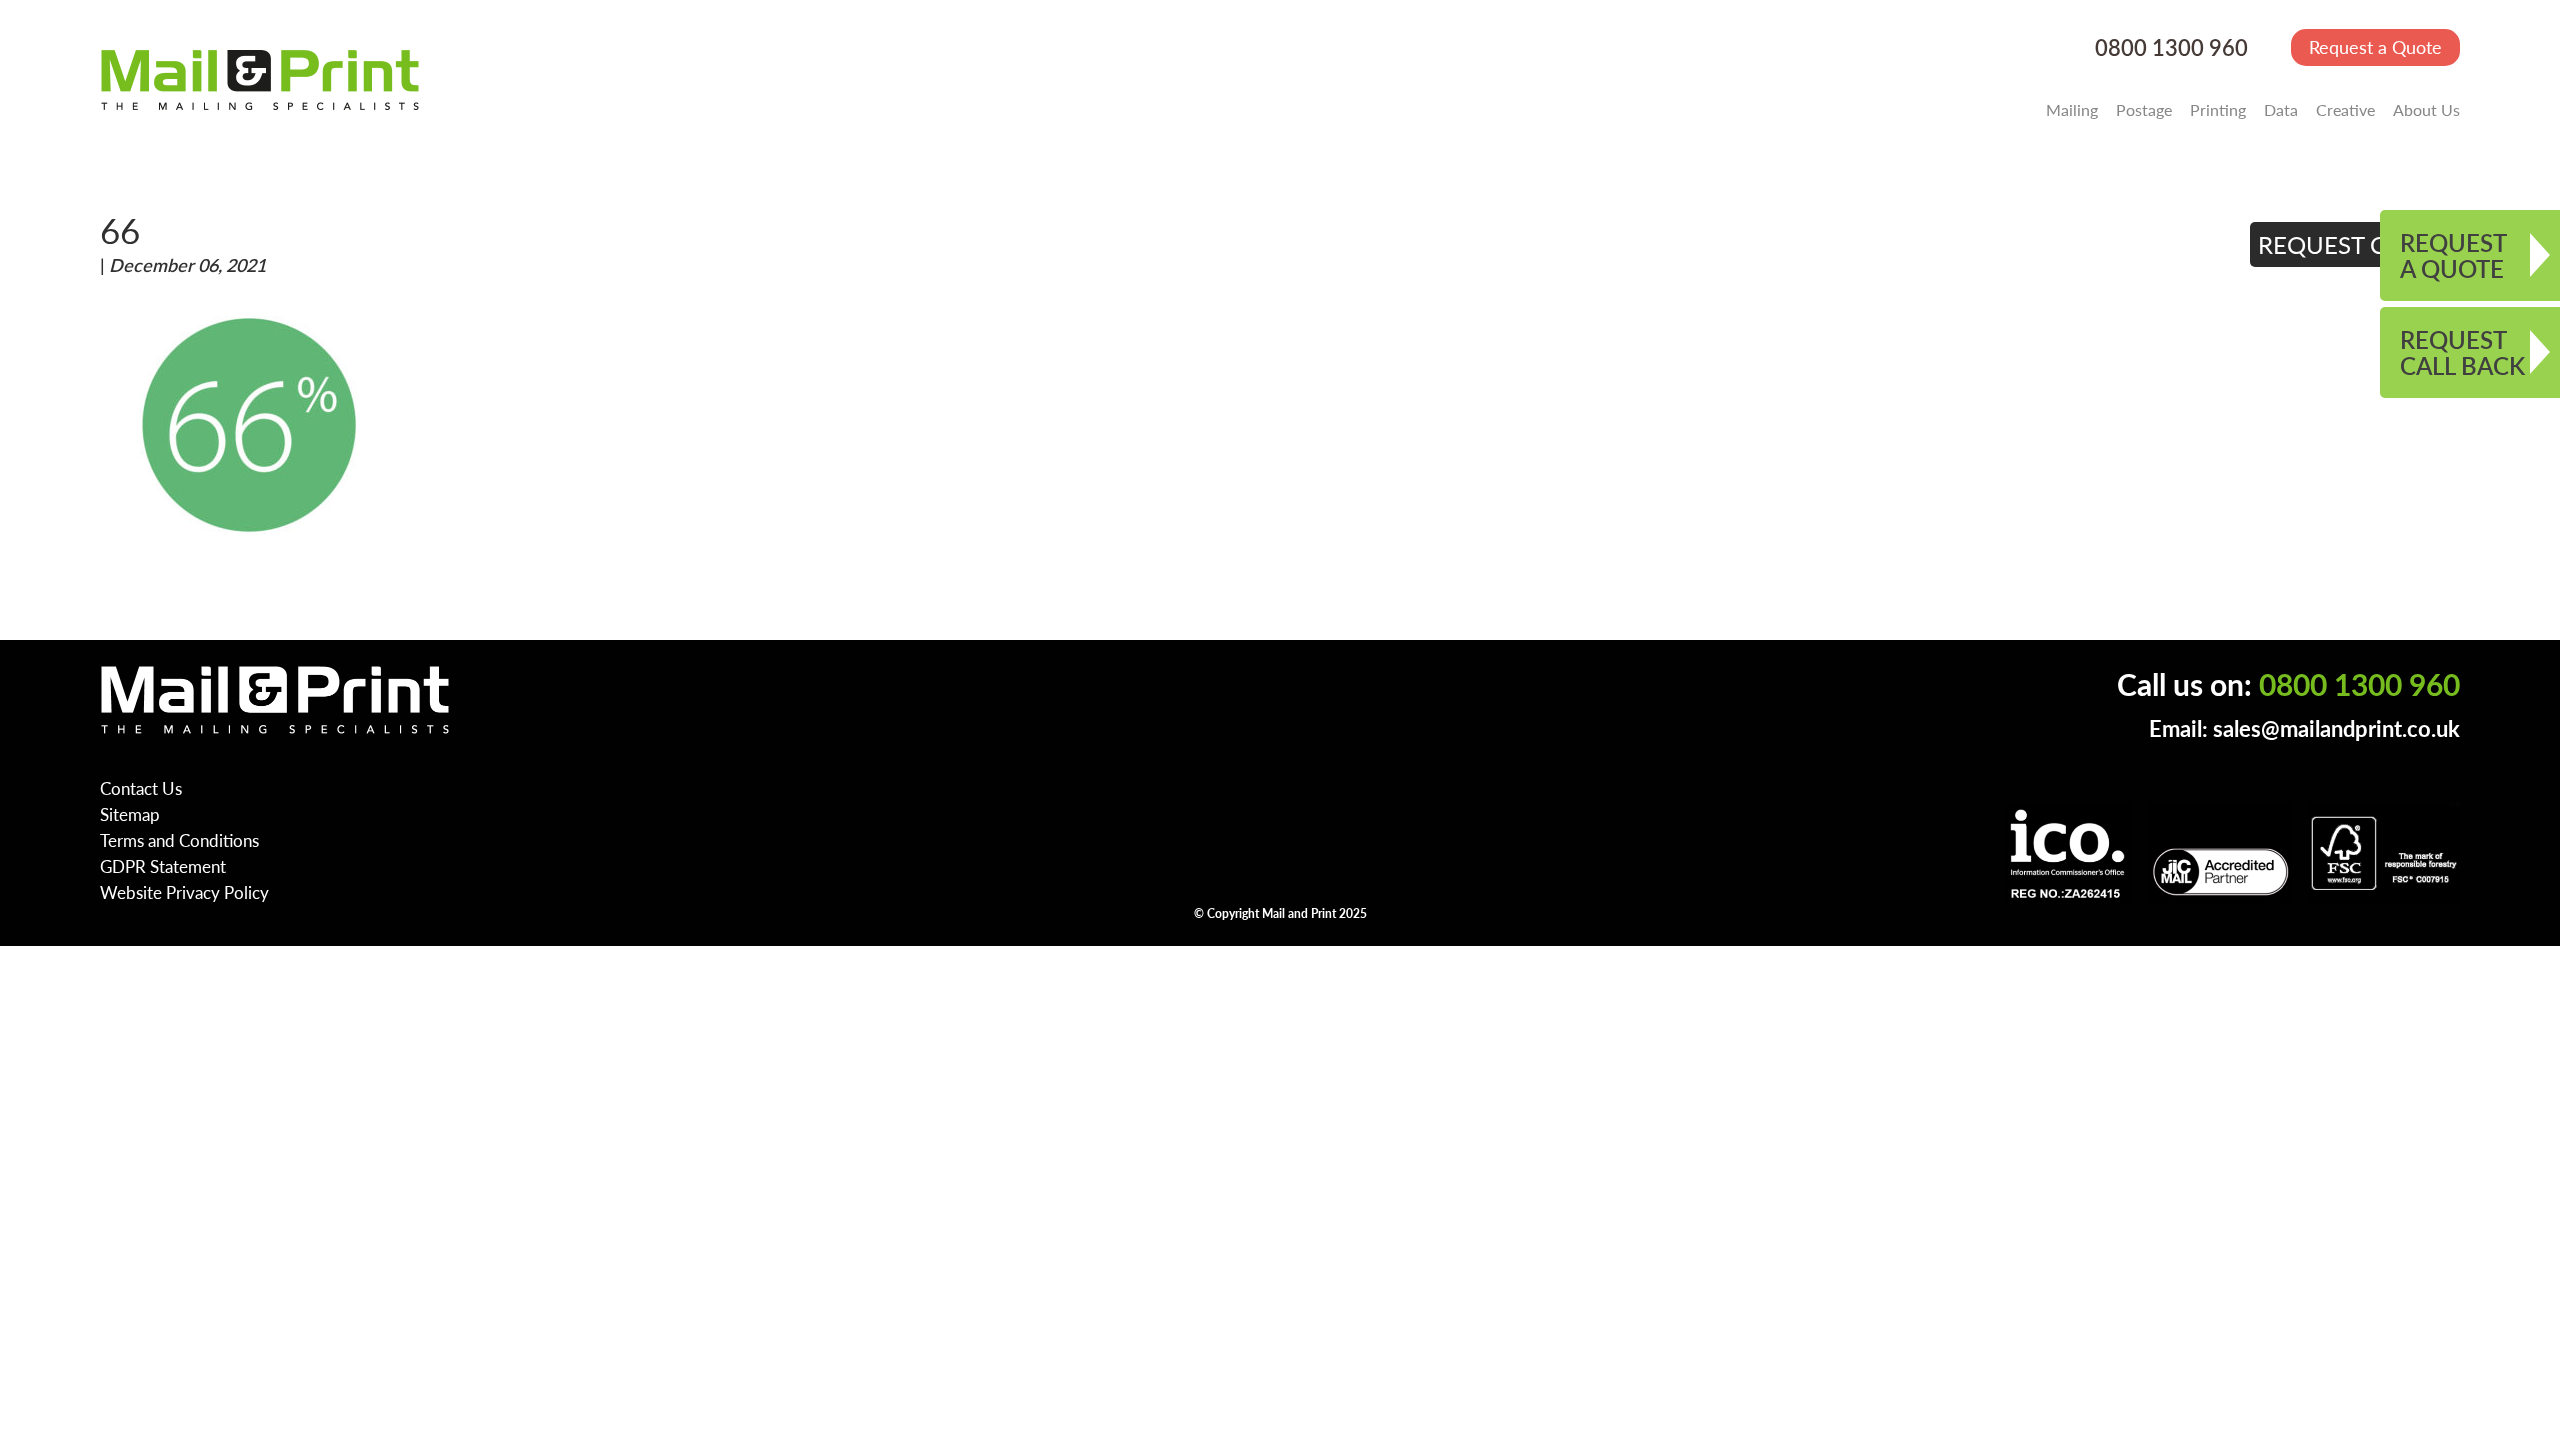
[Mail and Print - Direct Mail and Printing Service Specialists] (260, 79)
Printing (2218, 109)
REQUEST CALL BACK (2462, 352)
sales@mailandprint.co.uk (2336, 728)
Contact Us (141, 788)
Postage (2144, 109)
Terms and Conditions (179, 840)
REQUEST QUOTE (2355, 244)
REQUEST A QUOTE (2453, 255)
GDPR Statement (163, 866)
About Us (2426, 109)
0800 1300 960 (2171, 47)
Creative (2345, 109)
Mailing (2072, 109)
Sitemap (130, 814)
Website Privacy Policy (184, 892)
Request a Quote (2375, 46)
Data (2281, 109)
